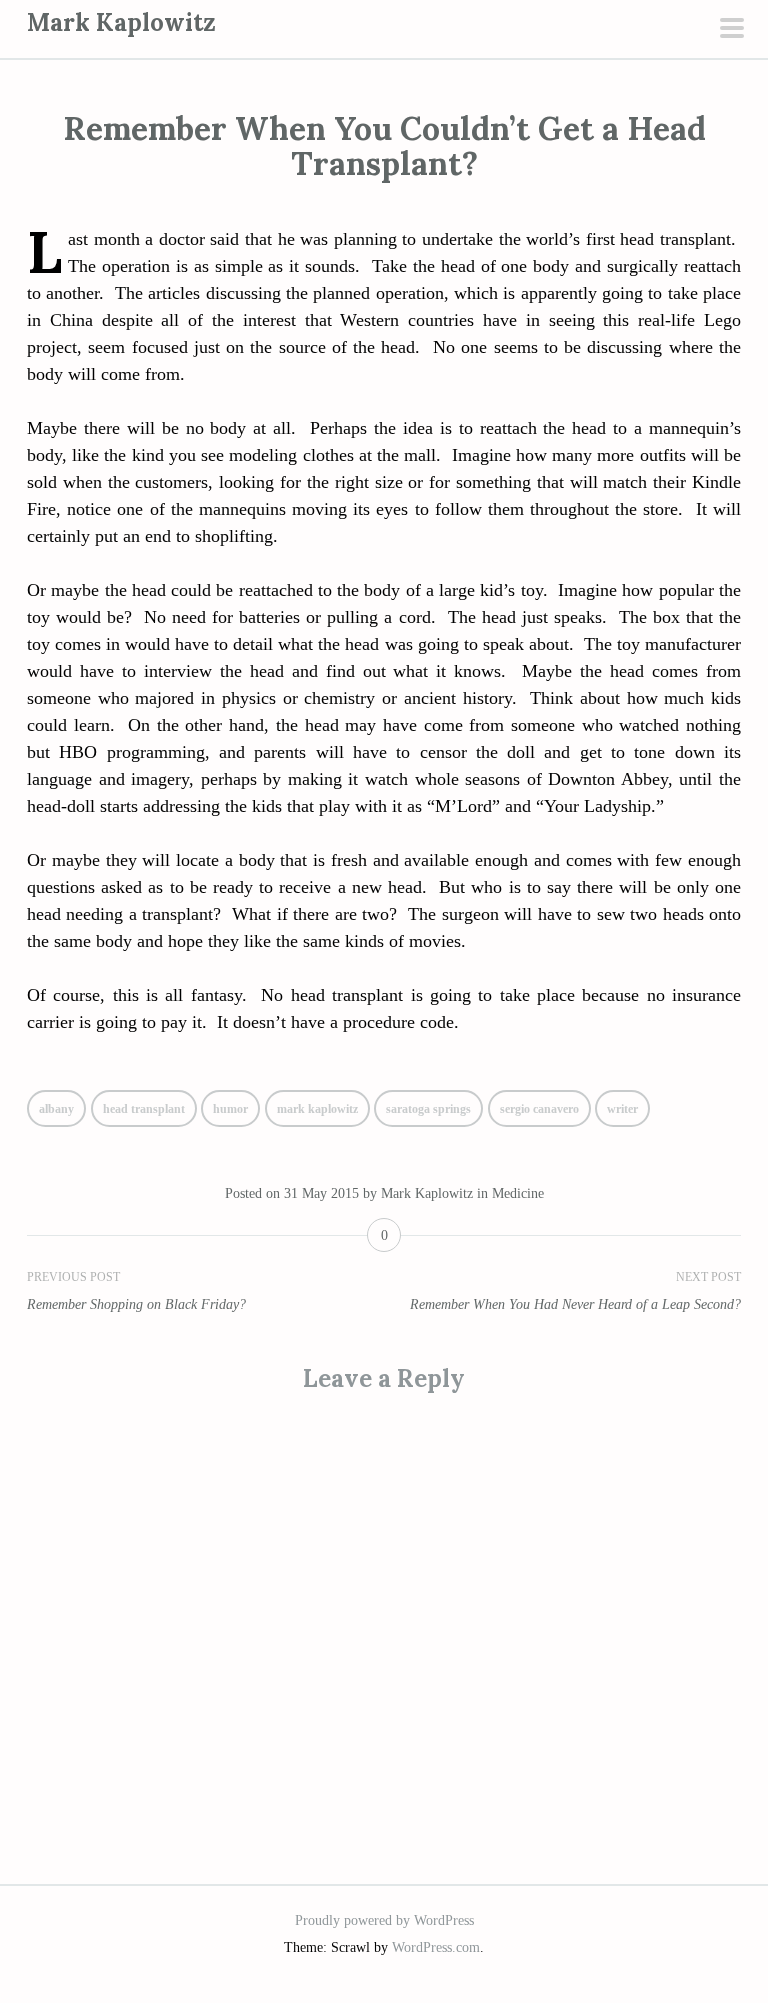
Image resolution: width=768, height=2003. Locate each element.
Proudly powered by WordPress (384, 1920)
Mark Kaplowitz (121, 22)
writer (622, 1109)
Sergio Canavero (539, 1109)
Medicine (518, 1193)
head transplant (144, 1109)
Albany (56, 1109)
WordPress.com (436, 1947)
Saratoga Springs (428, 1109)
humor (230, 1109)
